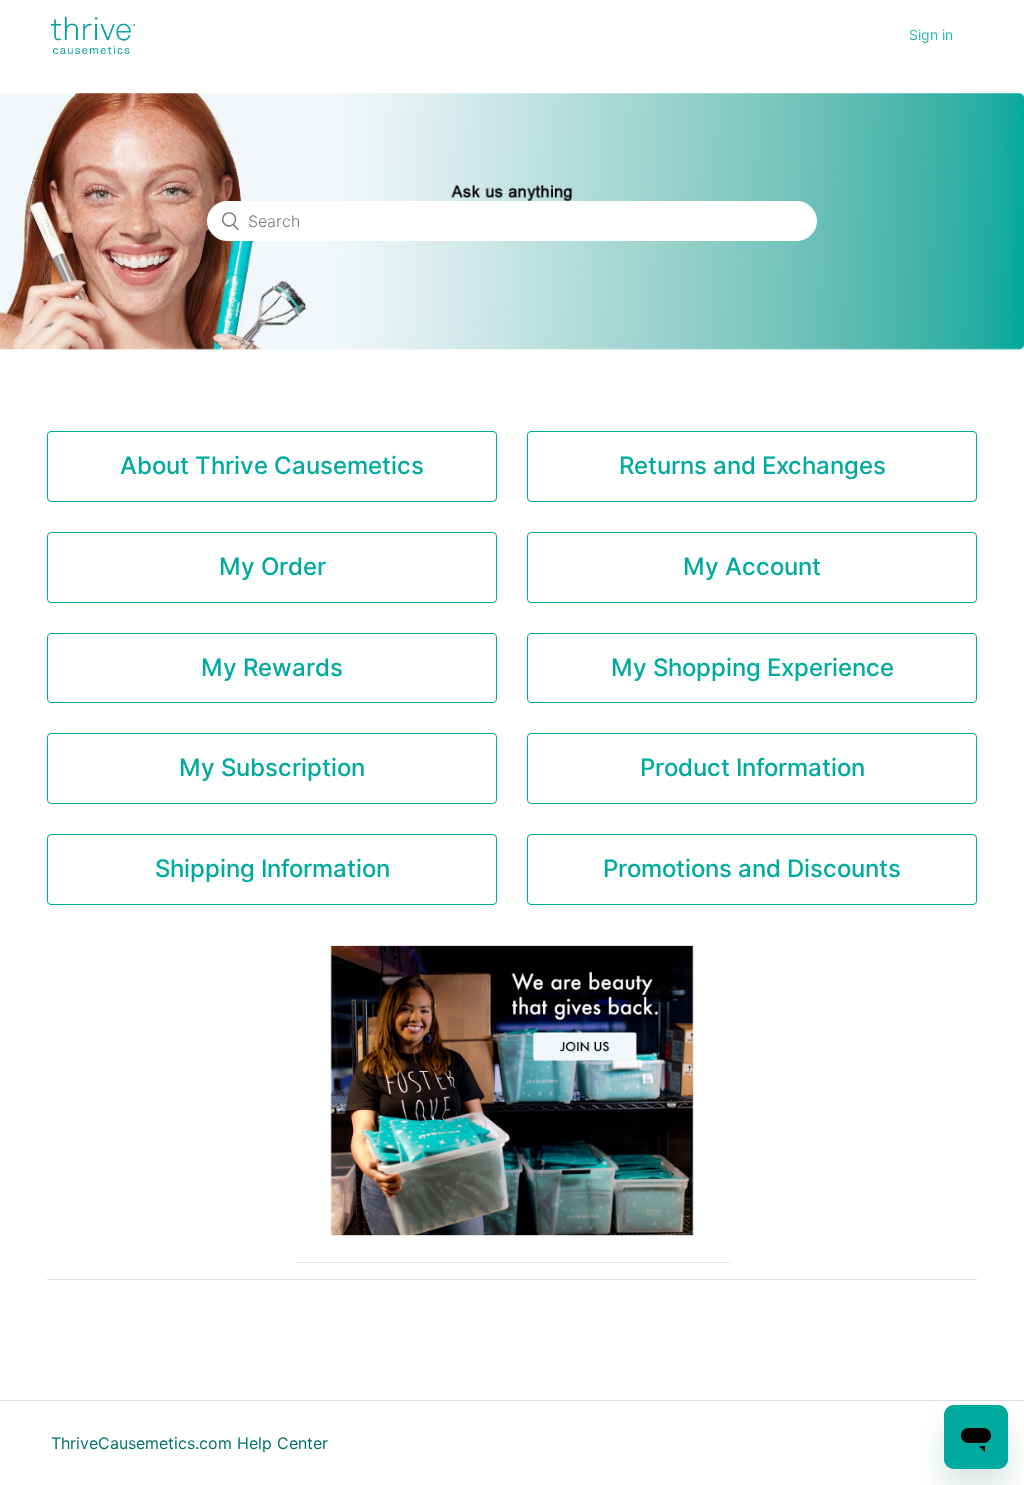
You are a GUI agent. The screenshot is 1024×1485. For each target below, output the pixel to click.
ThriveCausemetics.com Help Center (189, 1443)
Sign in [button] (931, 34)
